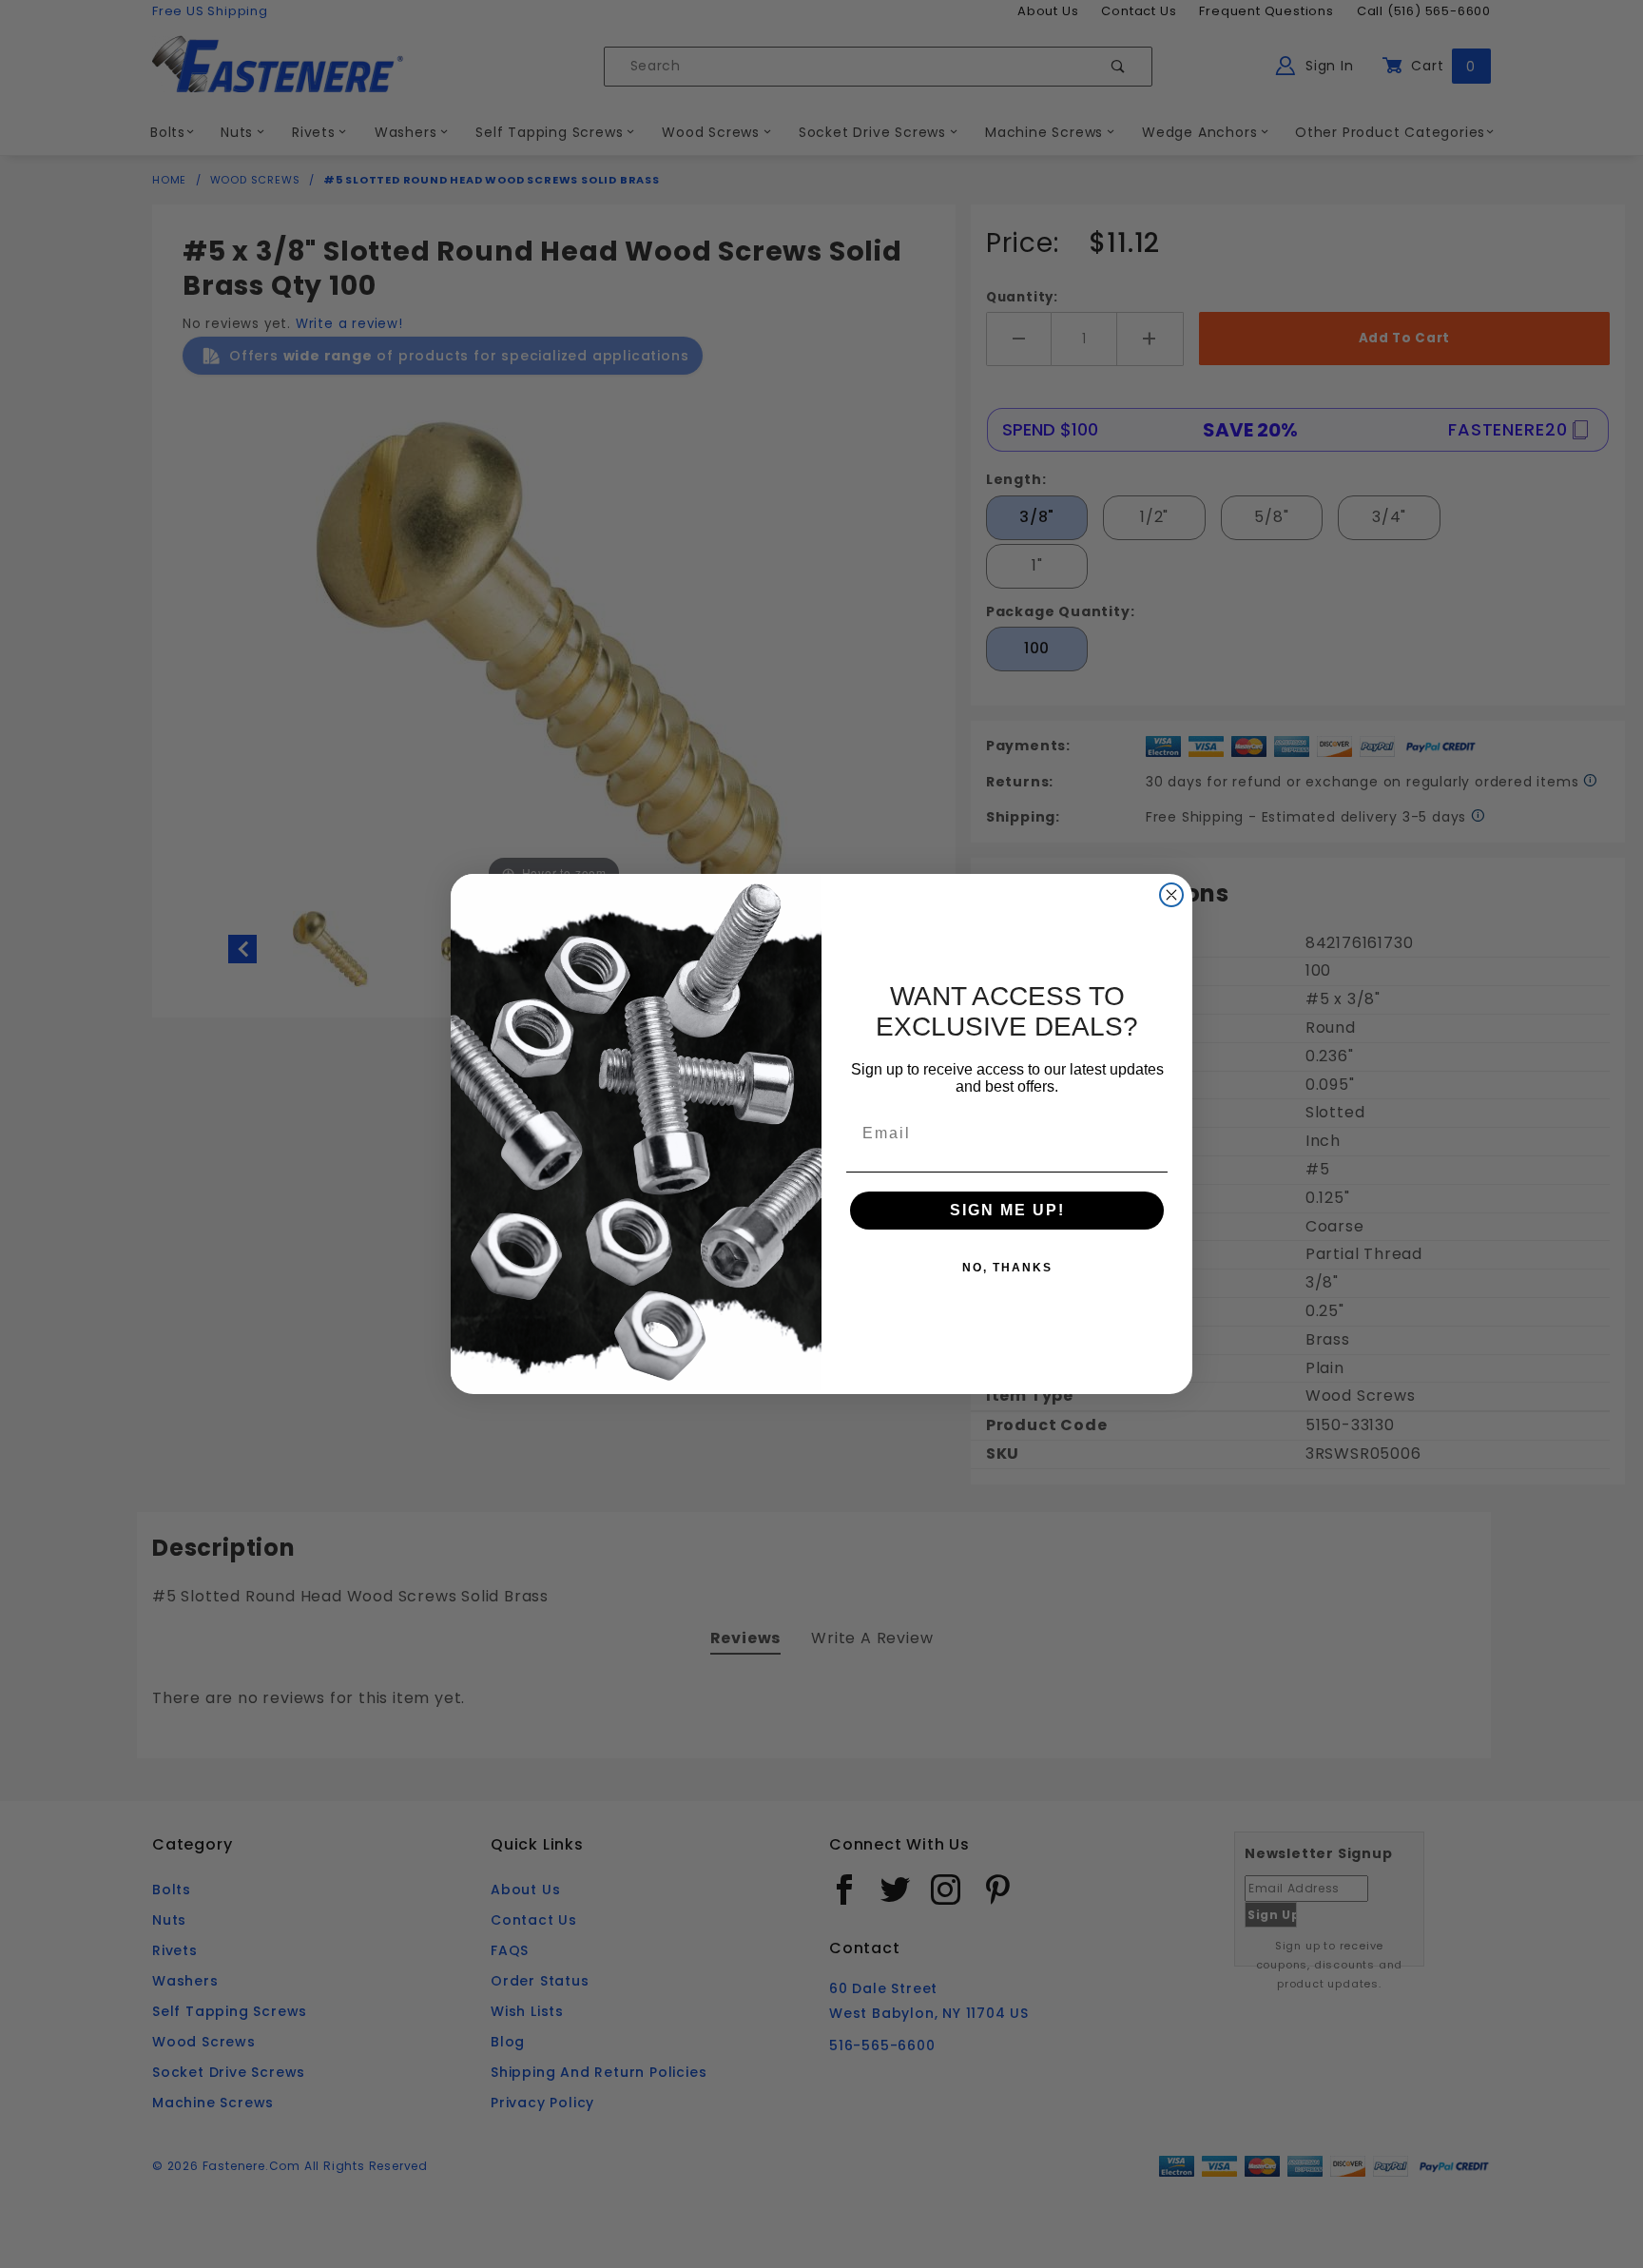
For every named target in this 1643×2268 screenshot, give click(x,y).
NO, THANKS (1007, 1268)
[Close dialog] (1171, 895)
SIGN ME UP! (1007, 1210)
